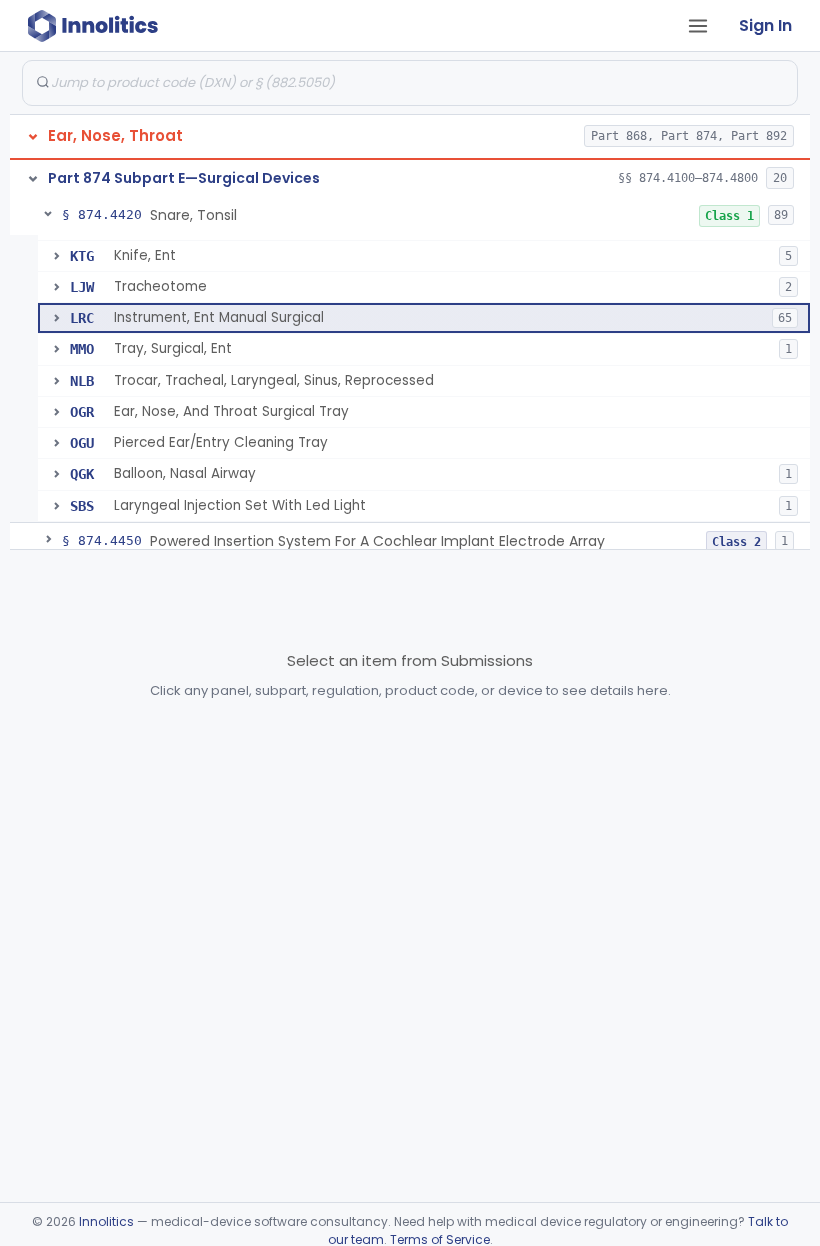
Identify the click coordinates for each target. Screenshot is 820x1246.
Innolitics (106, 1221)
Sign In (765, 25)
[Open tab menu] (698, 26)
